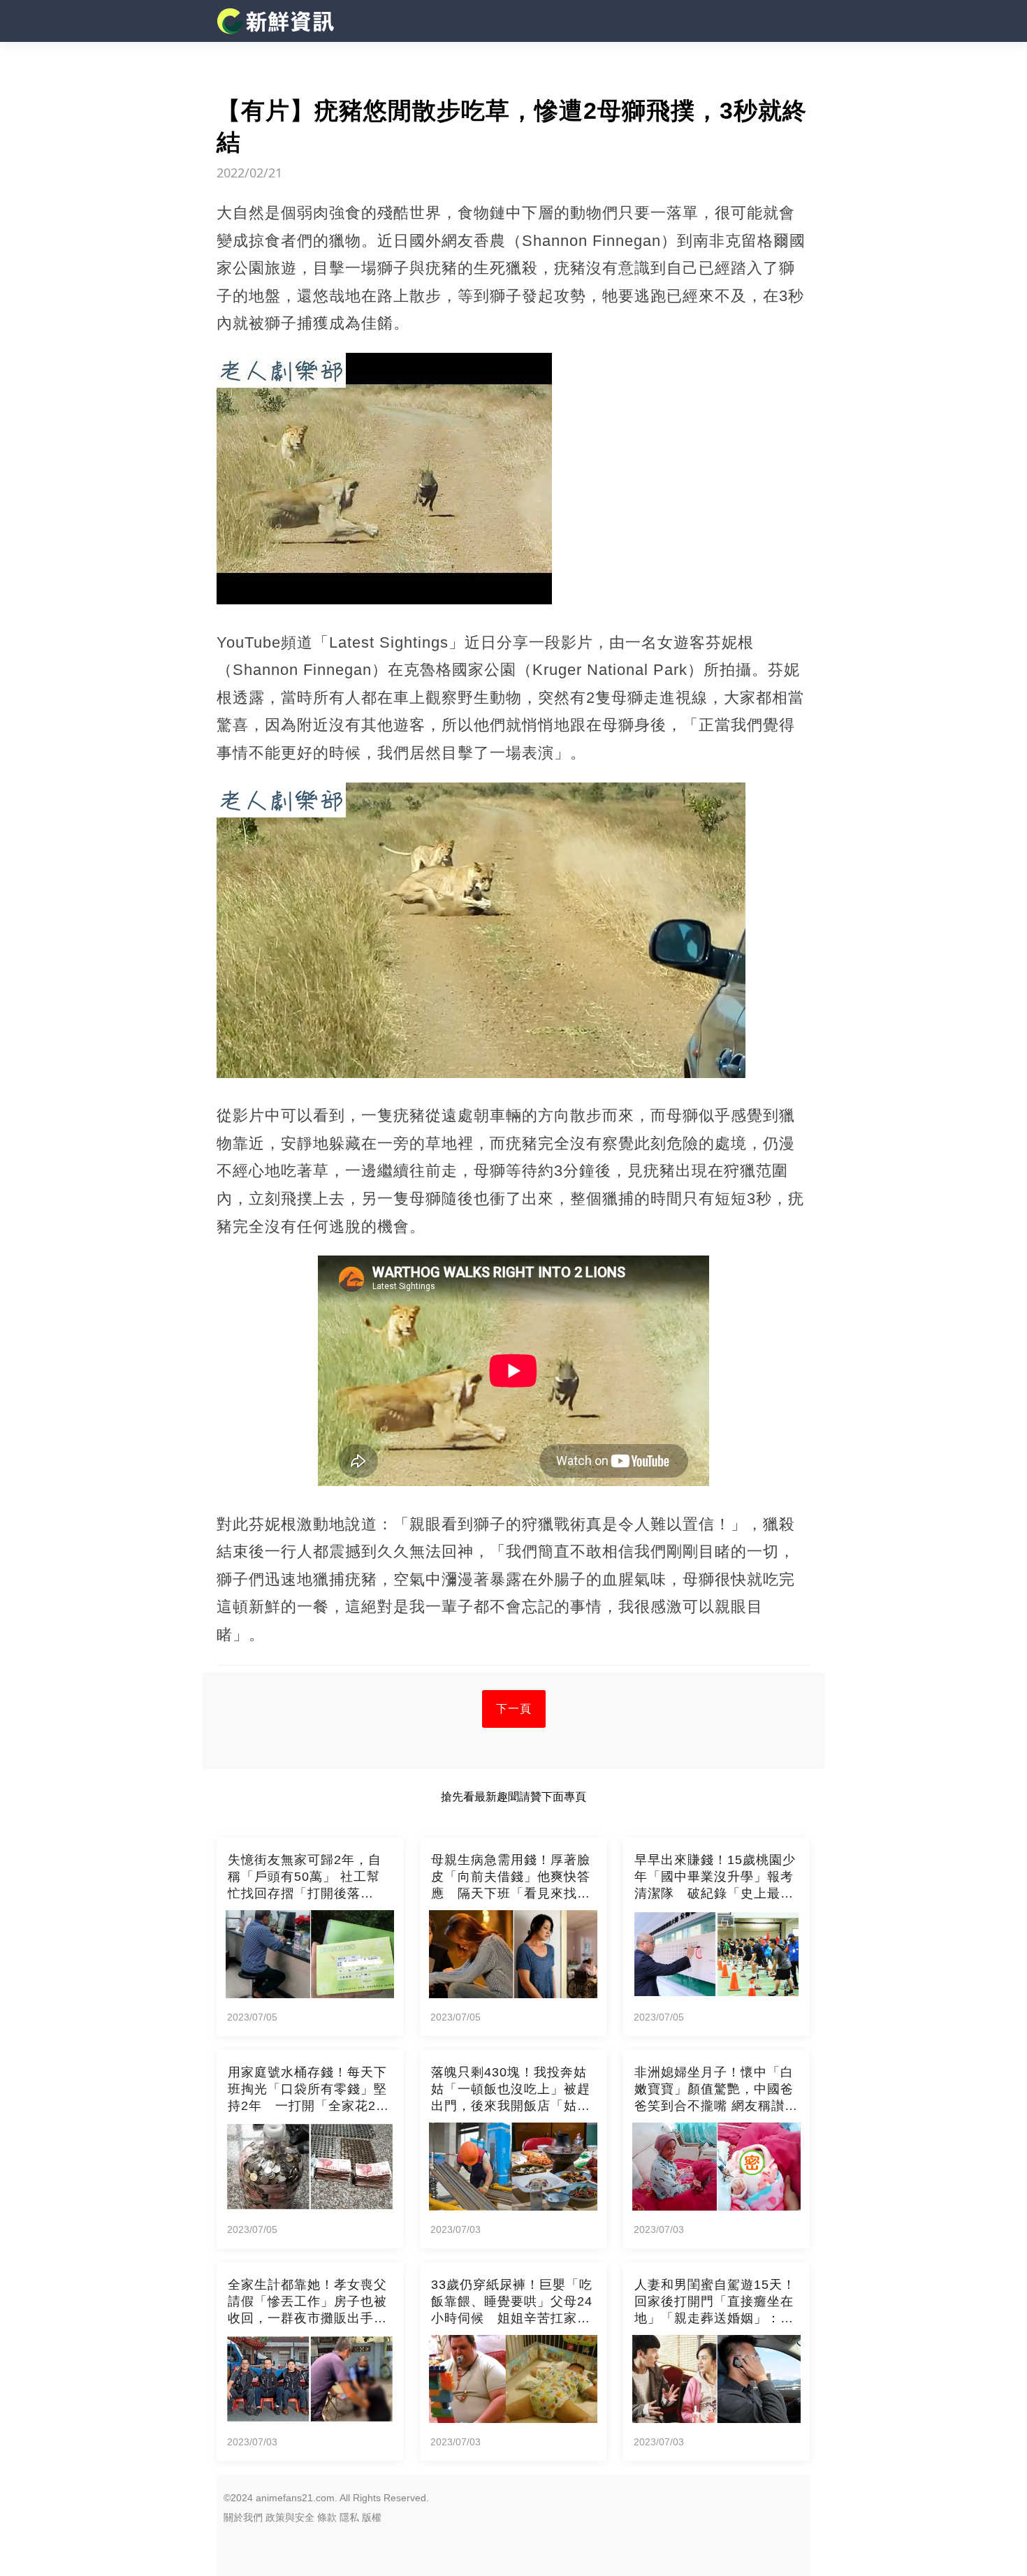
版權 (372, 2517)
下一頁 (514, 1709)
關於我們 (243, 2517)
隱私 (349, 2517)
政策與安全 (290, 2517)
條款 (327, 2517)
